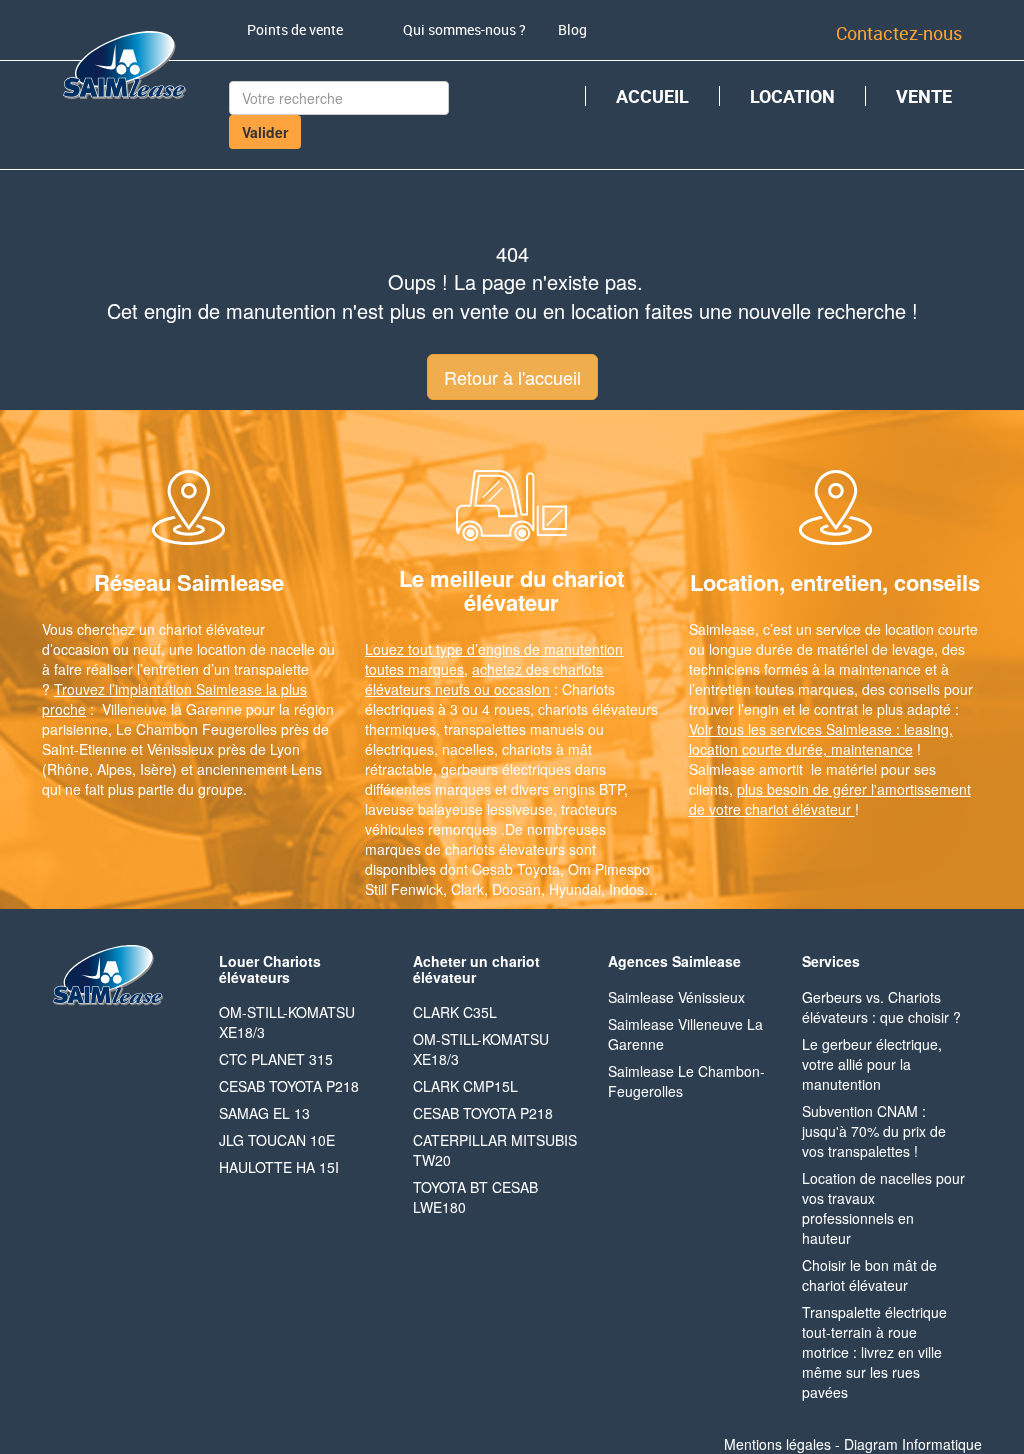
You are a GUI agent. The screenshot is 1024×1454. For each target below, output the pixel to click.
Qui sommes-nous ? (464, 29)
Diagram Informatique (913, 1444)
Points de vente (295, 29)
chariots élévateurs (598, 709)
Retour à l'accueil (512, 377)
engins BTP (588, 789)
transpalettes (485, 729)
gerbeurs (469, 769)
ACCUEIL (652, 96)
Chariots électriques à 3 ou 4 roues (490, 699)
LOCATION (792, 96)
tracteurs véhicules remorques (491, 819)
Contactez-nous (899, 33)
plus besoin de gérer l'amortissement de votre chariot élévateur (830, 799)
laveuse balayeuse (424, 809)
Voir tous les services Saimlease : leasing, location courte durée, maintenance (821, 739)
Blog (572, 29)
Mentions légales (777, 1444)
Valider (265, 132)
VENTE (924, 96)
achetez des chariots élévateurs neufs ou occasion (484, 679)
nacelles (468, 749)
